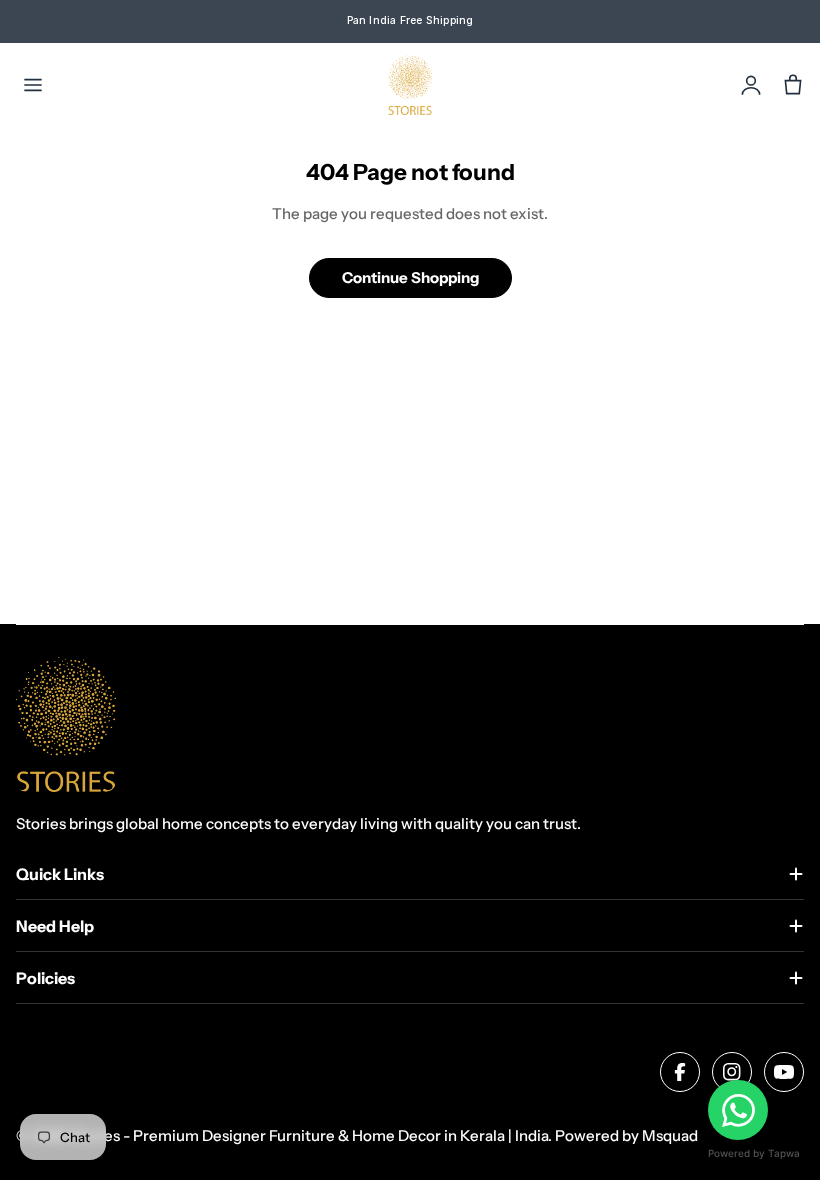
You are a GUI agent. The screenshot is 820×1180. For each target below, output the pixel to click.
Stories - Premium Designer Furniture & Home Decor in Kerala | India (309, 1135)
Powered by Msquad (626, 1135)
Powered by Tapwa (754, 1153)
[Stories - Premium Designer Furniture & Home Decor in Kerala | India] (410, 85)
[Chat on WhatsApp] (738, 1110)
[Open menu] (33, 85)
